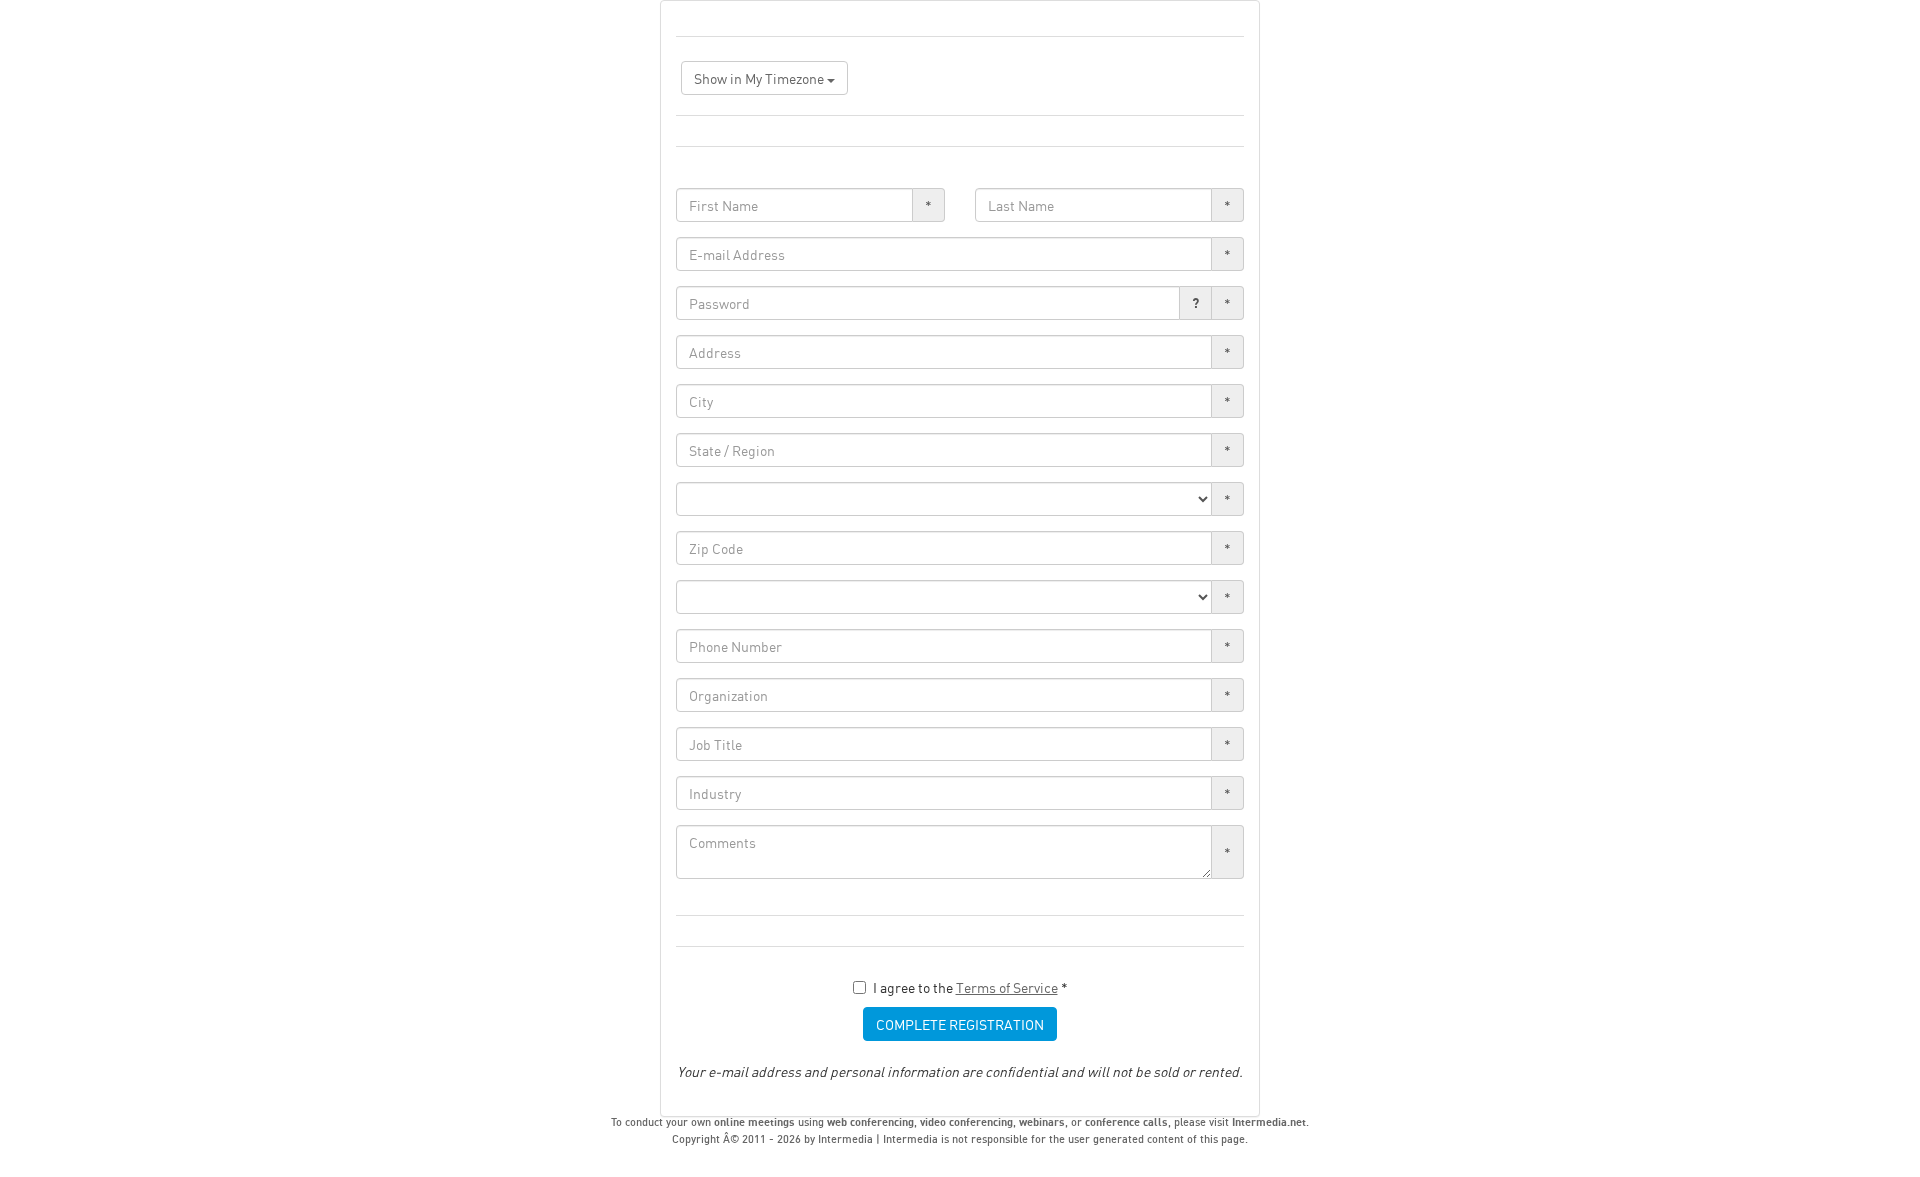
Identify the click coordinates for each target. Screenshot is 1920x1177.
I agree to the (970, 987)
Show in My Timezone (760, 78)
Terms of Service (1007, 987)
